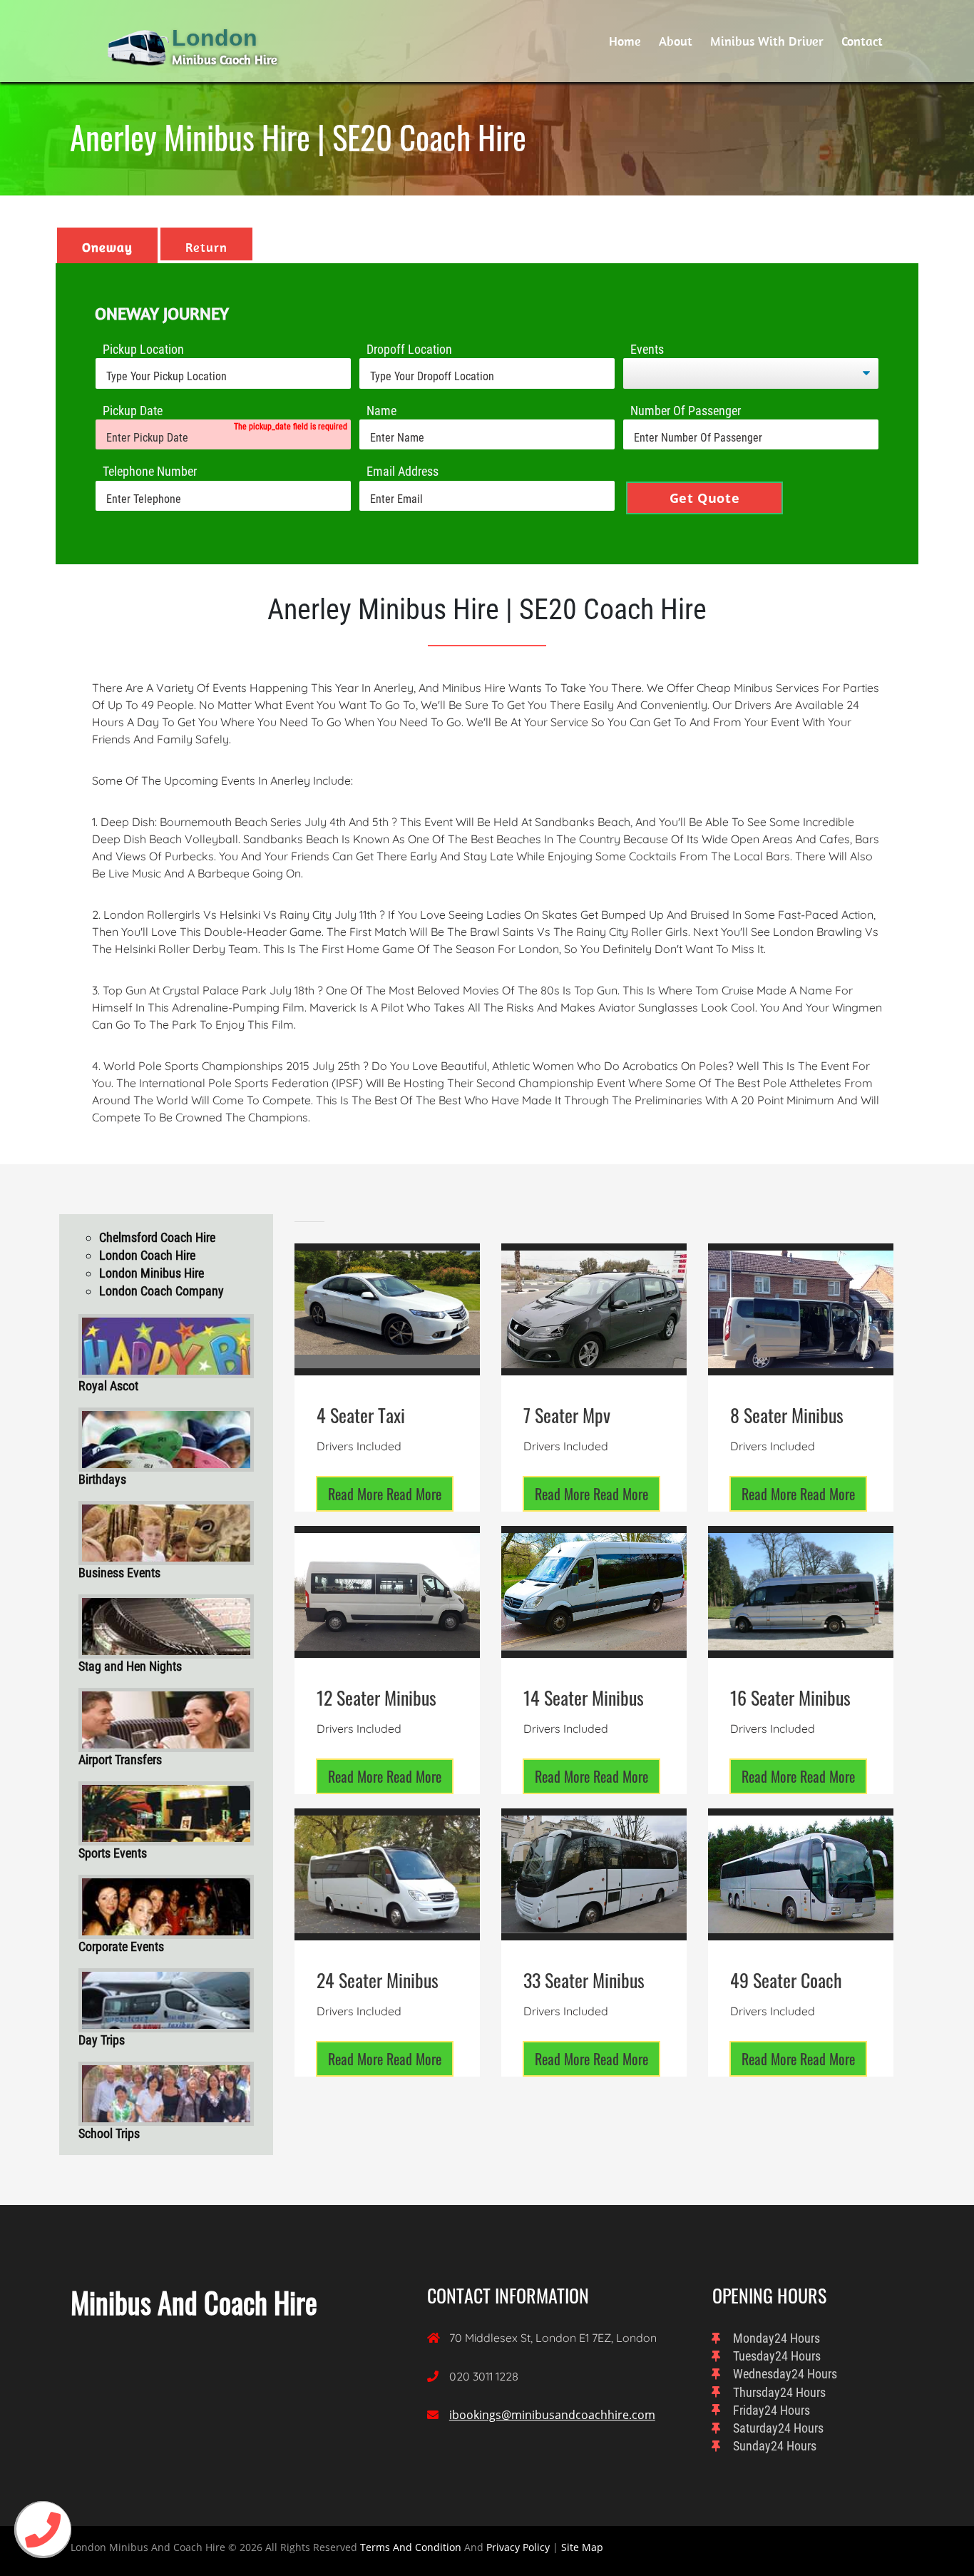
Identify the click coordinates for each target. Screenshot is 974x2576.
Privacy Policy (518, 2547)
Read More (385, 1494)
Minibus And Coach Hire (194, 2302)
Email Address (403, 471)
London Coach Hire (147, 1255)
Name (381, 411)
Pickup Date (133, 411)
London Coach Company (162, 1291)
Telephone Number (150, 471)
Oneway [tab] (107, 247)
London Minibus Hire (152, 1273)
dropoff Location (409, 349)
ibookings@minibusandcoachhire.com (552, 2415)
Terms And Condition (411, 2547)
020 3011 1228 (484, 2376)
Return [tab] (206, 247)
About (676, 41)
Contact (862, 41)
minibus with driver (767, 41)
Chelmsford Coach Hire (157, 1237)
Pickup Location (143, 349)
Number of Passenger (686, 411)
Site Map (582, 2547)
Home (625, 41)
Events (647, 349)
